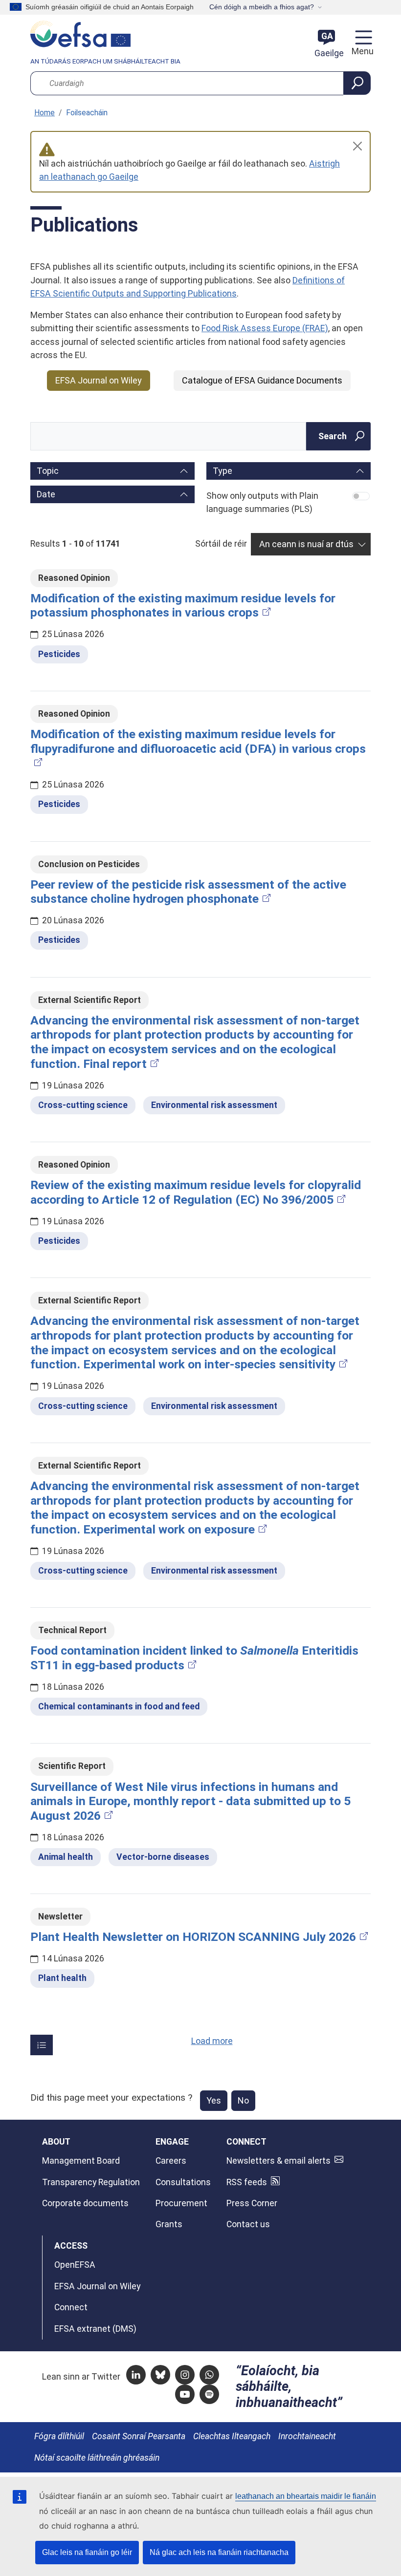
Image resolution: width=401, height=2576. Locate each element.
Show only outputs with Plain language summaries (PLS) (262, 502)
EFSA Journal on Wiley (99, 380)
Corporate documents (85, 2203)
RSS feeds (247, 2182)
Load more (212, 2041)
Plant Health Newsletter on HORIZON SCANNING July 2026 (193, 1937)
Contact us (248, 2224)
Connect (71, 2307)
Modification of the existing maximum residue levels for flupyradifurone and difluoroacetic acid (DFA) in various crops (198, 741)
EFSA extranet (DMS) (95, 2329)
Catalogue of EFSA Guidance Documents (262, 380)
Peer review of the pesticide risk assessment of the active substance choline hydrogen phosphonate (188, 892)
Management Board (81, 2161)
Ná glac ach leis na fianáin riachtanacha (219, 2552)
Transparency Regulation (91, 2182)
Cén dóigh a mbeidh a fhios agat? (262, 7)
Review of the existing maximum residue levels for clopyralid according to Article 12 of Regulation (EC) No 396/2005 (196, 1192)
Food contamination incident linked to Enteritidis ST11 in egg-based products (194, 1658)
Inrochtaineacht (307, 2436)
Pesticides (59, 654)
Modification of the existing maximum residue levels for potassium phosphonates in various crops (183, 606)
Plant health (62, 1978)
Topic (48, 471)
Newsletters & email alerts (278, 2161)
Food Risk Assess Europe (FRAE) (265, 328)
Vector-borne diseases (163, 1857)
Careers (171, 2161)
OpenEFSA (75, 2265)
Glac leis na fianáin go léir (87, 2552)
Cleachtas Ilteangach (232, 2436)
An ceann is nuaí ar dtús (306, 544)
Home (45, 113)
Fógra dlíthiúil (59, 2436)
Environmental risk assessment (214, 1105)
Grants (169, 2224)
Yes (214, 2100)
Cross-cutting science (83, 1105)
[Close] (357, 146)
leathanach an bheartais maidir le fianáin (306, 2496)
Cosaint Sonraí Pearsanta (139, 2436)
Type (223, 471)
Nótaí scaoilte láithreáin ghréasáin (97, 2458)
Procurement (181, 2203)
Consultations (183, 2182)
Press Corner (252, 2203)
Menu (361, 51)
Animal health (66, 1857)
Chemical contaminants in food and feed (119, 1706)
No (243, 2100)
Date (46, 494)
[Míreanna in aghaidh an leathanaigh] (42, 2045)
